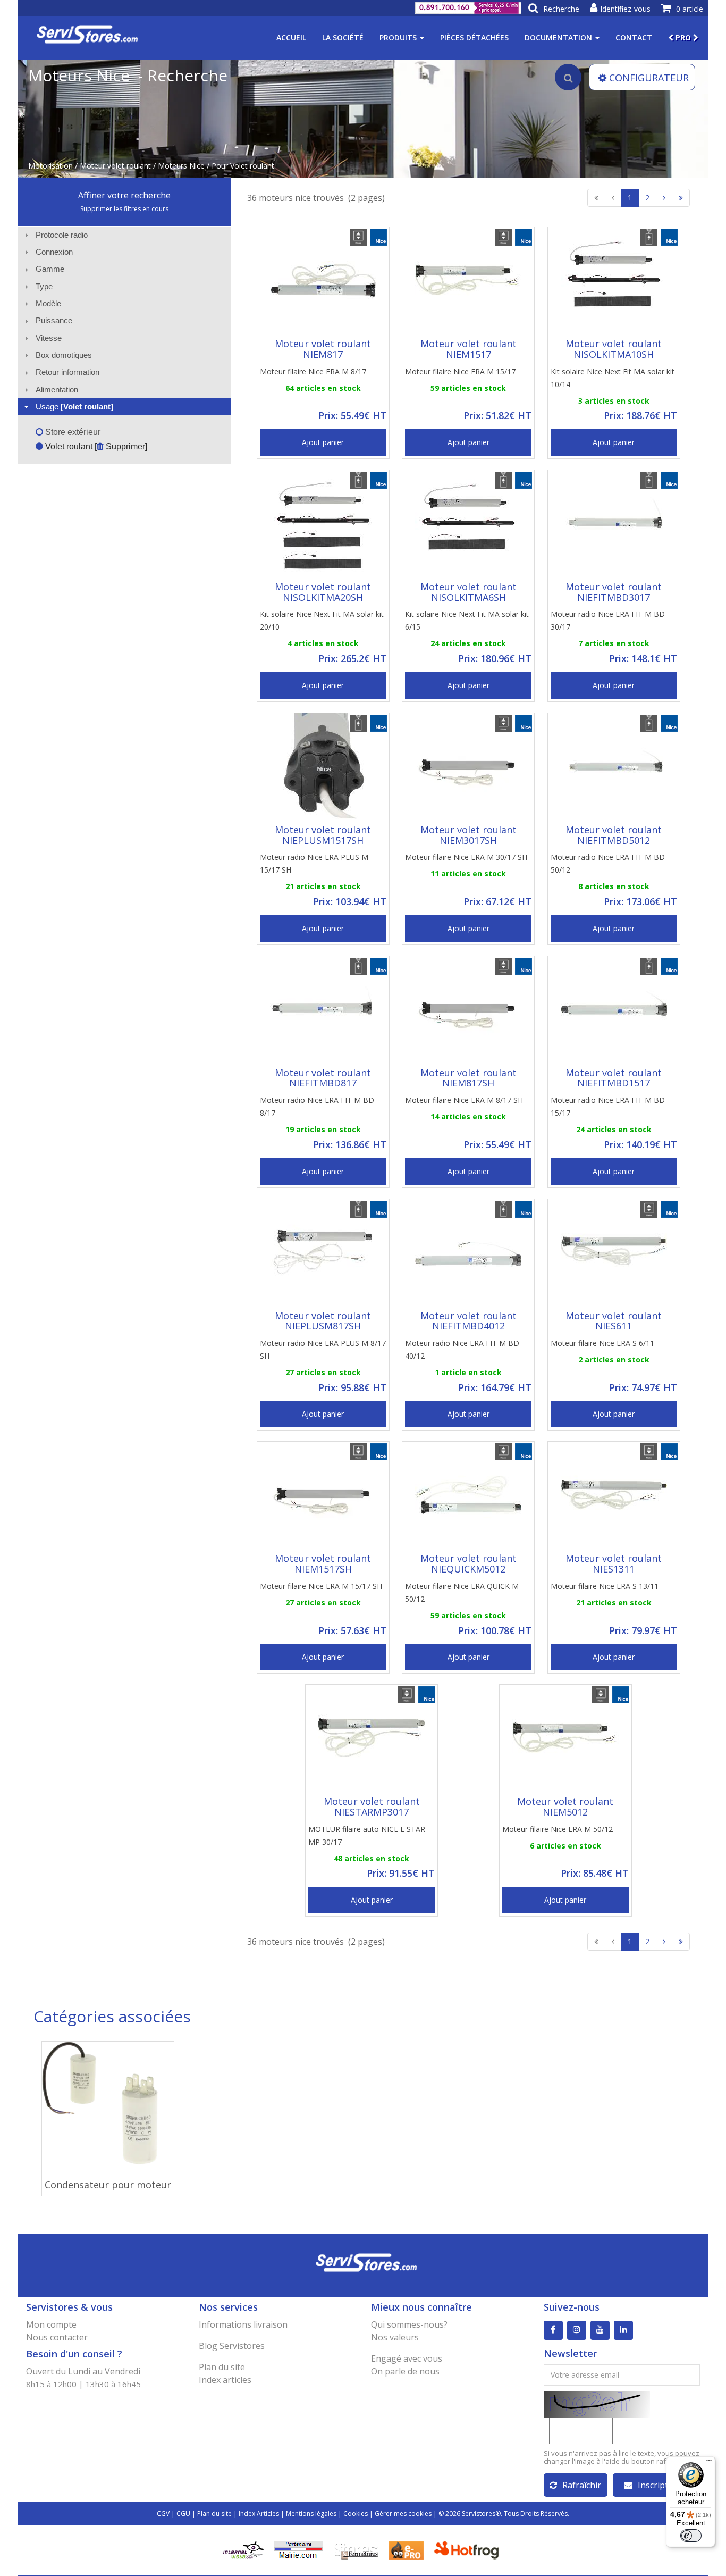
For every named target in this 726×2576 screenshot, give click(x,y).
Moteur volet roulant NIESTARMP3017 (372, 1806)
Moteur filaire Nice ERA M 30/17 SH (466, 857)
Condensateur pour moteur (108, 2185)
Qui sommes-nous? (409, 2324)
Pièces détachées (474, 37)
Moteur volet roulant (115, 166)
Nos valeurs (395, 2337)
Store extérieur (72, 432)
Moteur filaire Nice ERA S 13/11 (605, 1586)
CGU (183, 2514)
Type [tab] (44, 286)
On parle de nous (405, 2371)
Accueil (291, 37)
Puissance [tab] (54, 320)
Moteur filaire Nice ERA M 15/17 (460, 371)
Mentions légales (311, 2514)
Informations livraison (243, 2324)
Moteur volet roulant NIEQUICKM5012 (468, 1563)
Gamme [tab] (50, 269)
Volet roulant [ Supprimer (94, 446)
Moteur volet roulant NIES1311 (614, 1563)
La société (343, 37)
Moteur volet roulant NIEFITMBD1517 (614, 1078)
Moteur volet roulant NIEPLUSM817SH (323, 1321)
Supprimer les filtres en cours (124, 209)
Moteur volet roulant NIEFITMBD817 (323, 1078)
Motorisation (50, 166)
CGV (163, 2514)
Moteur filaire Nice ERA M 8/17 (313, 371)
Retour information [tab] (67, 372)
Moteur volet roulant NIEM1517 (468, 349)
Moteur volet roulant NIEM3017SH (468, 835)
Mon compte (51, 2324)
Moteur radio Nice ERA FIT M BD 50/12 (608, 863)
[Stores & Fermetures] (356, 2549)
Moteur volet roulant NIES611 (614, 1321)
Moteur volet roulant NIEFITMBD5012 (614, 835)
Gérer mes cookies (403, 2514)
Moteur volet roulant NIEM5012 (565, 1806)
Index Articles (259, 2514)
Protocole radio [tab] (62, 235)
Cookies (356, 2514)
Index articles (225, 2380)
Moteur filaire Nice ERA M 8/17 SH (464, 1100)
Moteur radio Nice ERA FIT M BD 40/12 (462, 1349)
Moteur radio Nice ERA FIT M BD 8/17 (317, 1106)
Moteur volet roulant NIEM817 (323, 349)
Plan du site (222, 2367)
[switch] (691, 2536)
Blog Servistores (232, 2346)
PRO (683, 37)
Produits (399, 37)
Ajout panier (323, 442)
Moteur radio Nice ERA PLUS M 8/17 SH (323, 1349)
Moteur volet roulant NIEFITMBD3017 (614, 592)
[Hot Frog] (469, 2549)
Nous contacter (57, 2337)
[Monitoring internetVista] (243, 2549)
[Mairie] (298, 2549)
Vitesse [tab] (49, 338)
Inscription (659, 2485)
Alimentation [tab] (57, 390)
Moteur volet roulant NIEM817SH (468, 1078)
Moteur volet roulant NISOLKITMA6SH (468, 592)
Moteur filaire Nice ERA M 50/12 (558, 1829)
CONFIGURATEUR (649, 78)
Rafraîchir (582, 2485)
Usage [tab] (74, 407)
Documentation (559, 37)
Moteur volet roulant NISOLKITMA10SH (614, 349)
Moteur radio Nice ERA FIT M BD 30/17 (608, 620)
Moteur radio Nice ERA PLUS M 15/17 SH (314, 863)
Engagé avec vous (407, 2358)
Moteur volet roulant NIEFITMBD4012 (468, 1321)
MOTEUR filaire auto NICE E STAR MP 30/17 (367, 1835)
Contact (634, 37)
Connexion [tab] (54, 252)
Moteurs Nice (181, 166)
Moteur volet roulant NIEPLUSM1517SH (323, 835)
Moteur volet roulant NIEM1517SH (323, 1563)
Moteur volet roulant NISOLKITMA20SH (323, 592)
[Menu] (709, 2463)
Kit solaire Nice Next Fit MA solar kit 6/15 (467, 620)
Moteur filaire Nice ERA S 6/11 (602, 1343)
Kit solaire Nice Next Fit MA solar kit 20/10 (322, 620)
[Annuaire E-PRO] (406, 2549)
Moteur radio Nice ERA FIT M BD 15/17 (608, 1106)
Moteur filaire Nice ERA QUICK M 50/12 (462, 1592)
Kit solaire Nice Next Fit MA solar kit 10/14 (613, 378)
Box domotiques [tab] (64, 355)
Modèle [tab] (48, 303)
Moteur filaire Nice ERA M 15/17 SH (321, 1586)
